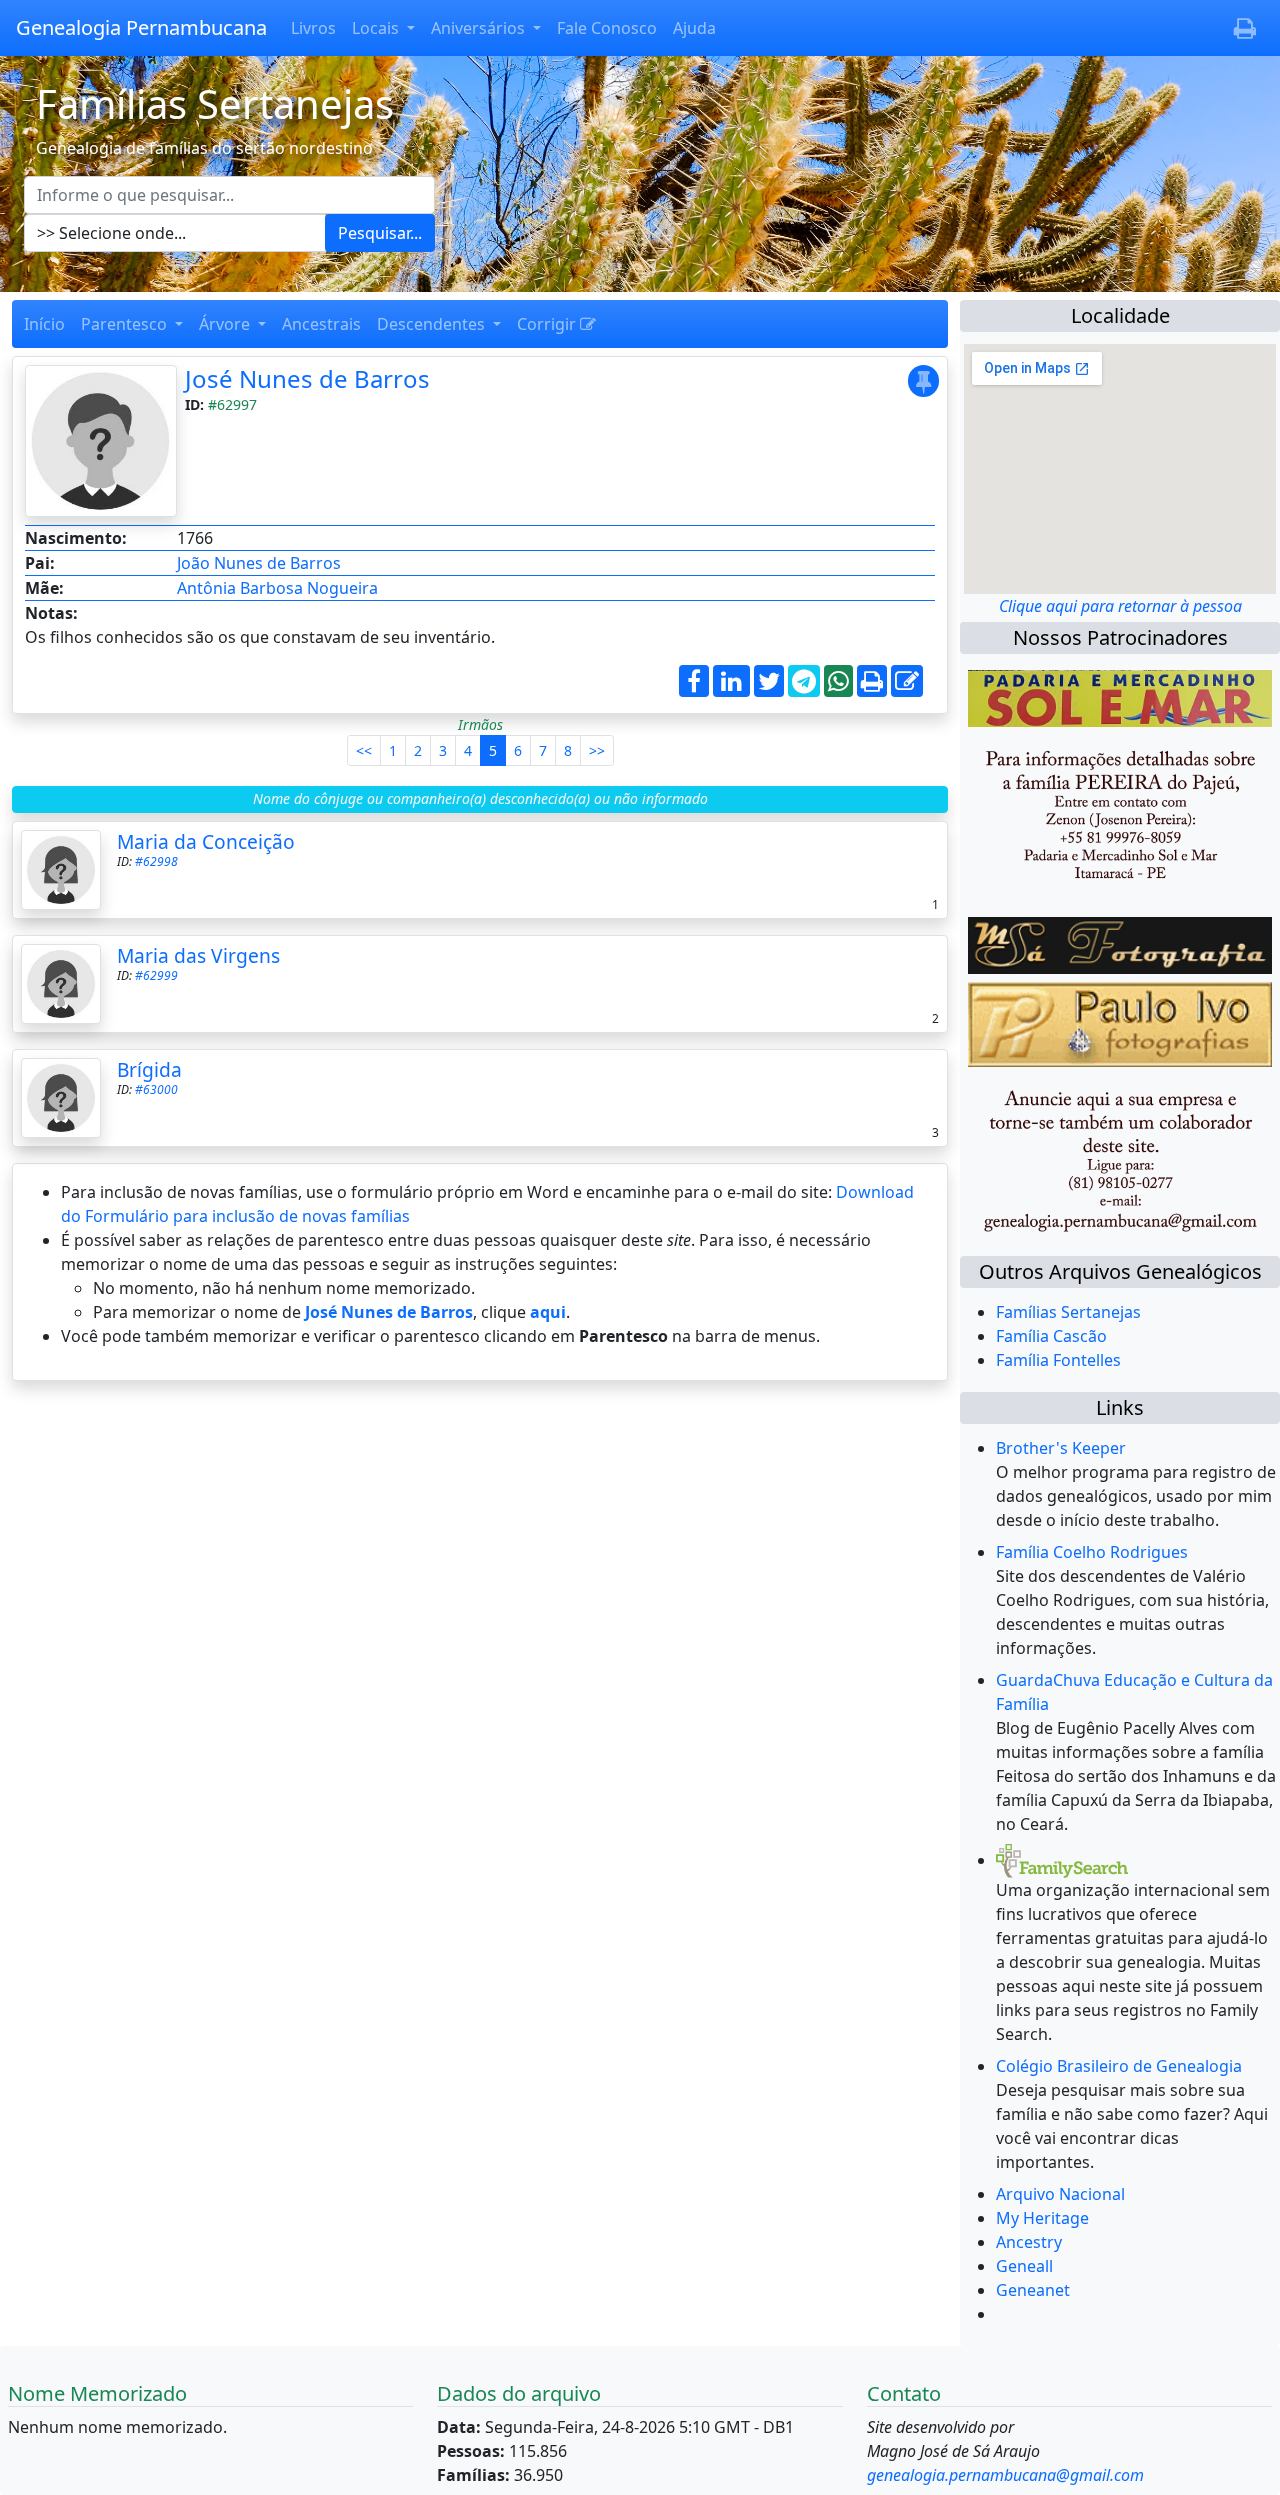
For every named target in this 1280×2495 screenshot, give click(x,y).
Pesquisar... (380, 233)
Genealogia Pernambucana (141, 27)
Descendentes (433, 324)
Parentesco (126, 324)
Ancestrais (321, 324)
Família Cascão (1051, 1336)
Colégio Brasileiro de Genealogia (1119, 2066)
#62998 (156, 861)
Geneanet (1033, 2290)
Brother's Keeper (1061, 1448)
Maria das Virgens (198, 955)
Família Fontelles (1058, 1360)
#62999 (156, 975)
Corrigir (548, 324)
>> (597, 750)
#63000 (156, 1089)
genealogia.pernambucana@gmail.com (1005, 2475)
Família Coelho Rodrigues (1092, 1552)
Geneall (1024, 2266)
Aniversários (480, 28)
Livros (313, 28)
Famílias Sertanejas (1068, 1312)
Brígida (149, 1069)
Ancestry (1029, 2242)
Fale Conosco (607, 28)
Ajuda (694, 28)
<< (364, 750)
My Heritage (1042, 2218)
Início (44, 324)
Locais (377, 28)
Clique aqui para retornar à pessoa (1120, 606)
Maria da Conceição (206, 841)
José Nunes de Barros (307, 378)
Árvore (226, 324)
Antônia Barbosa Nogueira (277, 588)
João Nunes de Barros (259, 563)
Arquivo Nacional (1060, 2194)
